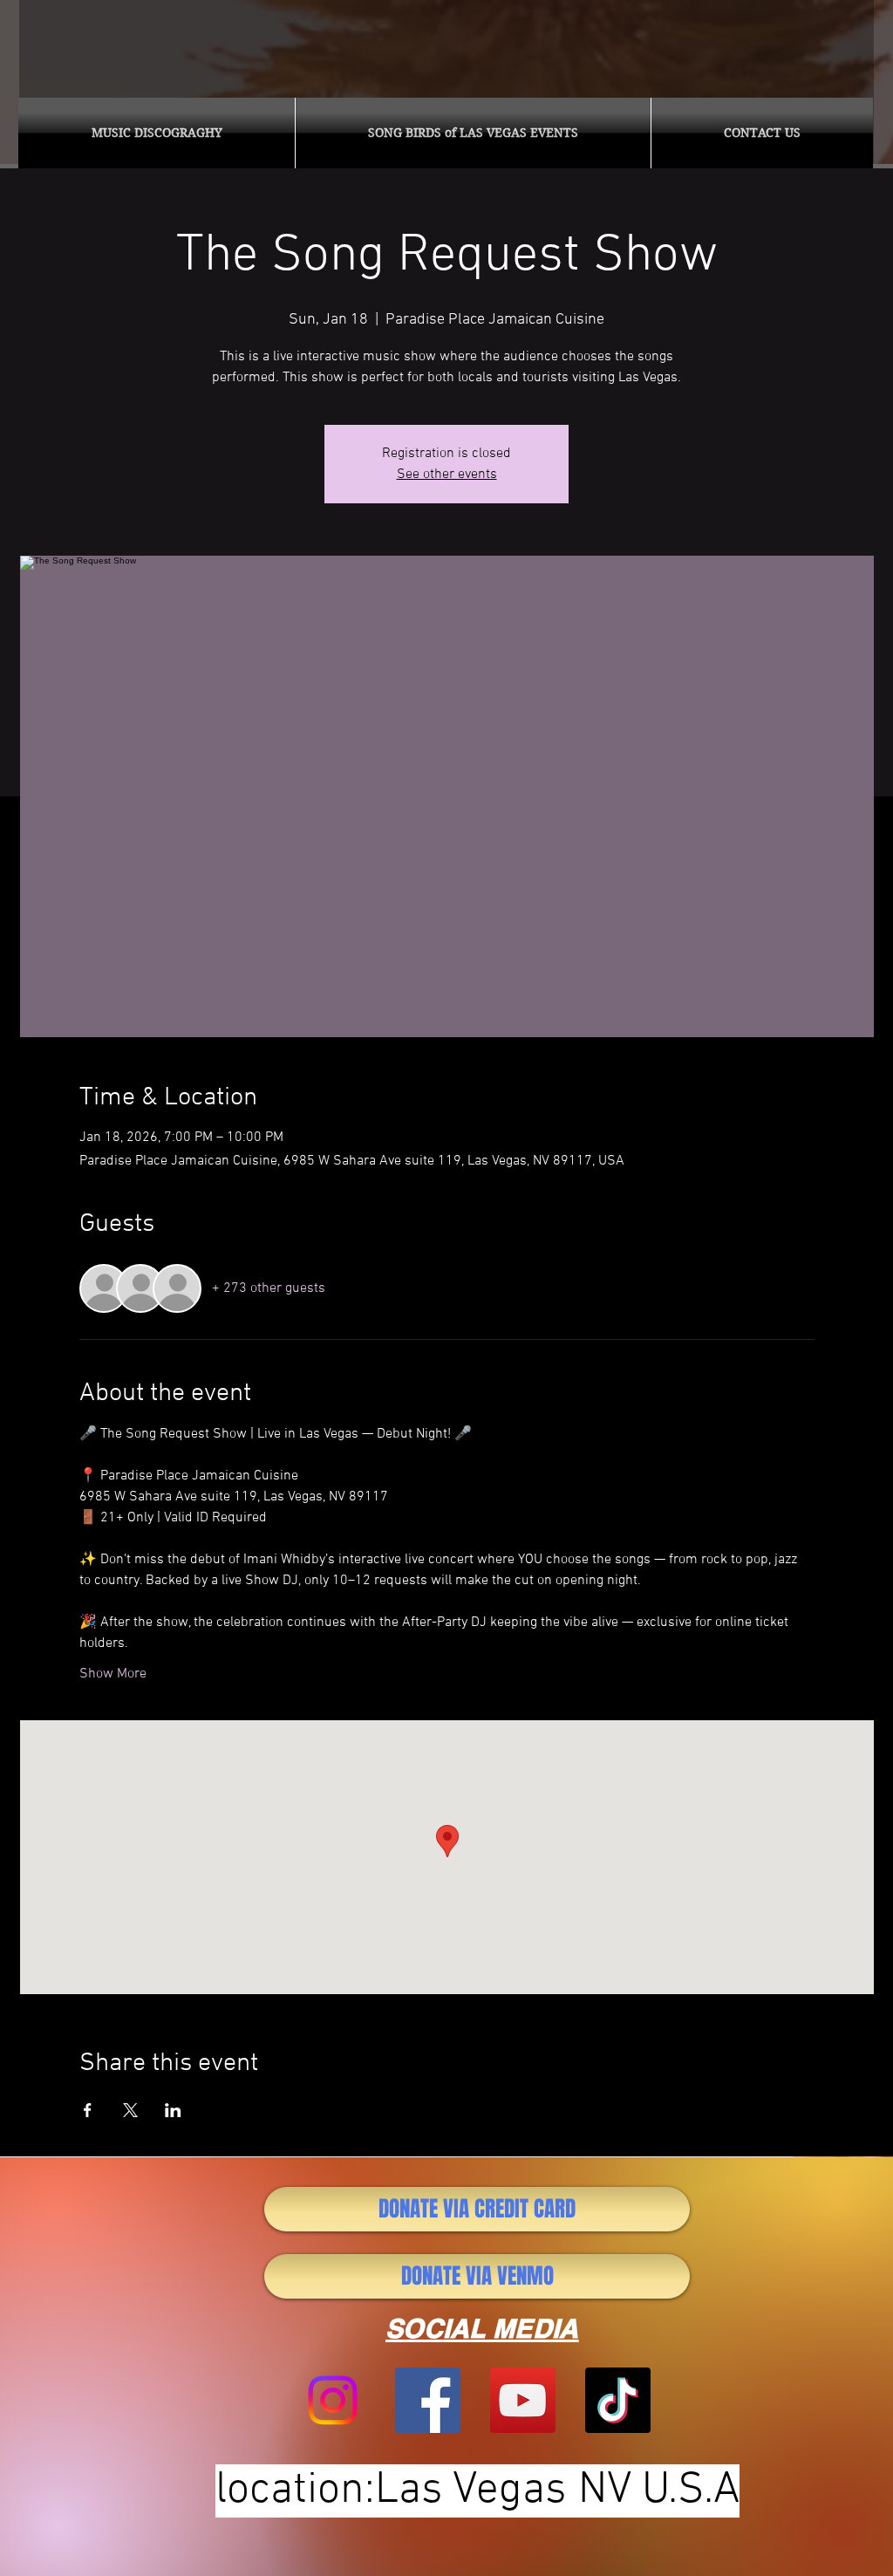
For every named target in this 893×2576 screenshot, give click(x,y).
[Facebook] (428, 2400)
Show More (113, 1674)
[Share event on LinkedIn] (173, 2110)
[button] (157, 133)
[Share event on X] (130, 2110)
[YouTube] (523, 2400)
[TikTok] (618, 2400)
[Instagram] (333, 2400)
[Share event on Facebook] (88, 2110)
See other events (447, 475)
